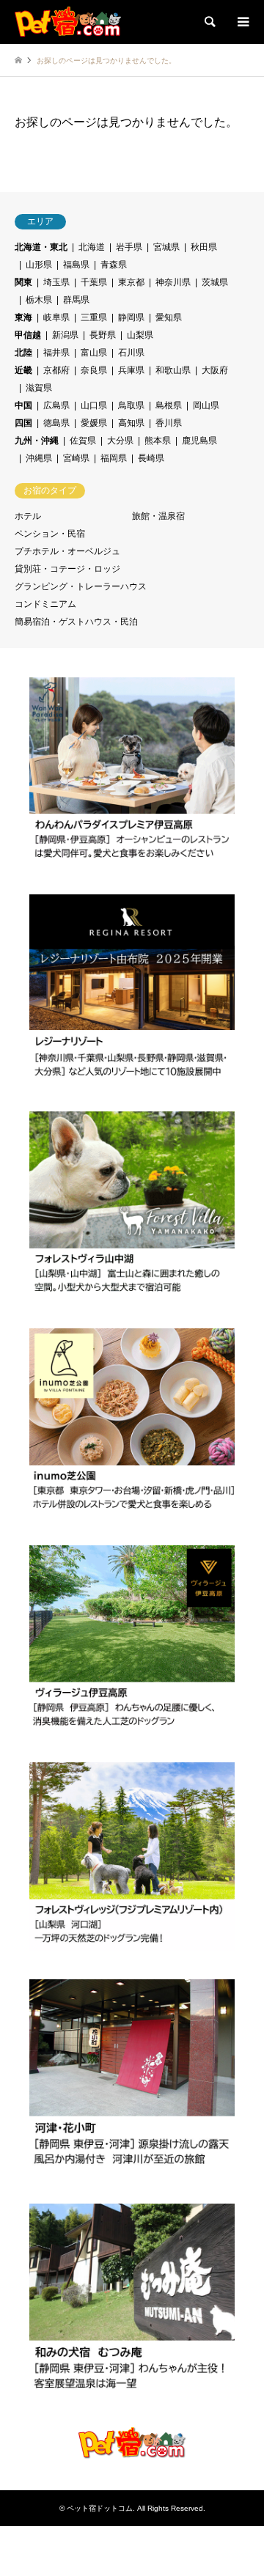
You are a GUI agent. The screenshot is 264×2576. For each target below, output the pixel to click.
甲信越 (28, 335)
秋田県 (204, 247)
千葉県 (94, 282)
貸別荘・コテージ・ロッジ (67, 569)
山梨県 (140, 335)
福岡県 (114, 458)
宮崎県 (76, 458)
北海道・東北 (41, 247)
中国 (23, 405)
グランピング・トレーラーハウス (81, 586)
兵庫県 (131, 370)
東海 (23, 317)
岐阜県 (56, 317)
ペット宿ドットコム (100, 2508)
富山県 (94, 353)
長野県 (103, 335)
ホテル (28, 516)
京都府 (56, 370)
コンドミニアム (45, 604)
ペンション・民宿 (50, 534)
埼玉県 (56, 282)
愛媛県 (94, 423)
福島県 (76, 265)
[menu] (242, 22)
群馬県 (76, 300)
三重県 (94, 317)
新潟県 (65, 335)
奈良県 (94, 370)
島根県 (169, 405)
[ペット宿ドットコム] (69, 22)
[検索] (209, 22)
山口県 (94, 405)
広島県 (56, 405)
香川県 (169, 423)
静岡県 (131, 317)
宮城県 (166, 247)
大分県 (120, 441)
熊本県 (158, 441)
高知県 (131, 423)
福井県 (56, 353)
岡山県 (206, 405)
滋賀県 (39, 388)
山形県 (39, 265)
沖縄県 (39, 458)
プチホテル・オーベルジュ (67, 551)
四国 (23, 423)
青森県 (114, 265)
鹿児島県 (199, 441)
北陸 (23, 353)
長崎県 (151, 458)
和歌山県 (173, 370)
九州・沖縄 (37, 441)
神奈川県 (173, 282)
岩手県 (129, 247)
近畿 (23, 370)
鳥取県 (131, 405)
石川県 (131, 353)
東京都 (131, 282)
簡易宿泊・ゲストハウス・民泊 (76, 622)
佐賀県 (83, 441)
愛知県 (169, 317)
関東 (23, 282)
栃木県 (39, 300)
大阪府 (215, 370)
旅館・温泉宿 (158, 516)
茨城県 (215, 282)
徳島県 (56, 423)
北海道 (92, 247)
